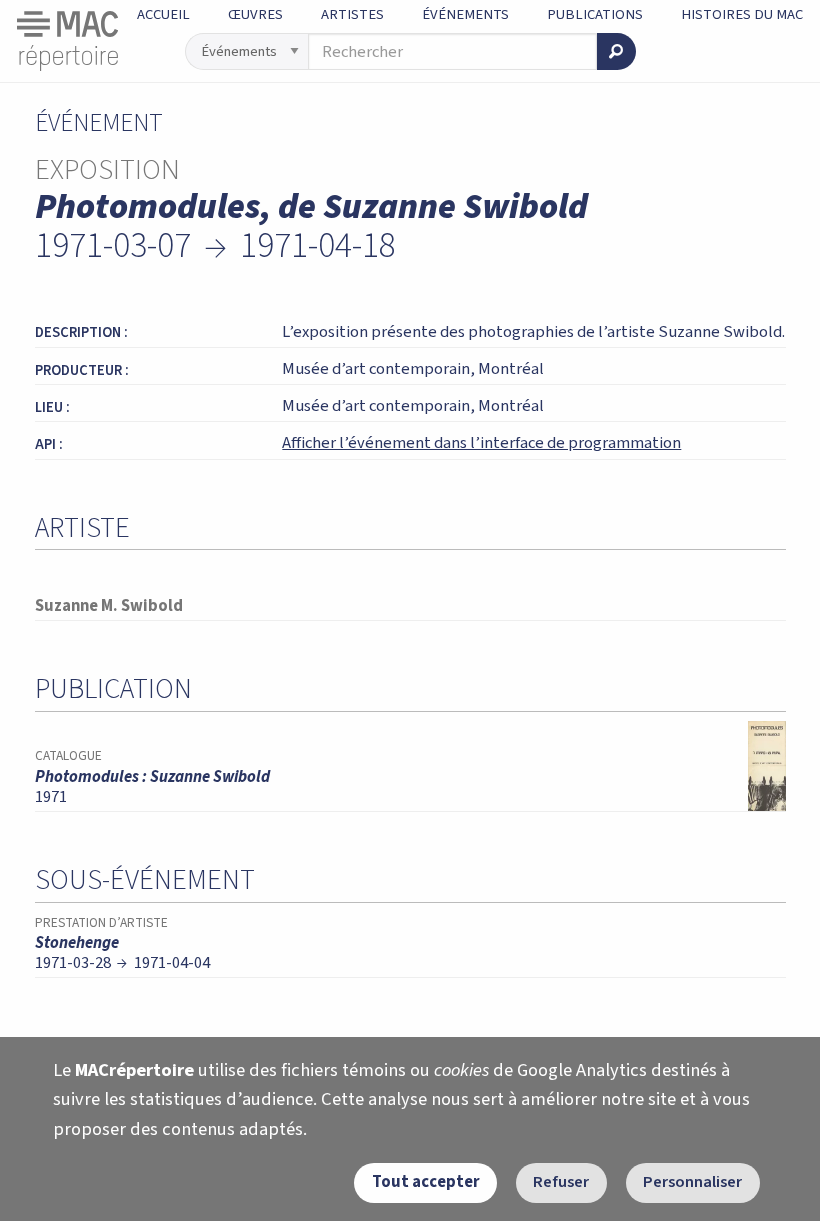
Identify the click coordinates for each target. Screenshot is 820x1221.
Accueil (163, 14)
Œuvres (255, 14)
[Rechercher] (616, 51)
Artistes (352, 14)
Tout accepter (426, 1182)
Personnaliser (692, 1182)
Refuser (561, 1182)
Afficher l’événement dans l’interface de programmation (481, 443)
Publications (595, 14)
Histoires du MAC (742, 14)
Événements (465, 14)
